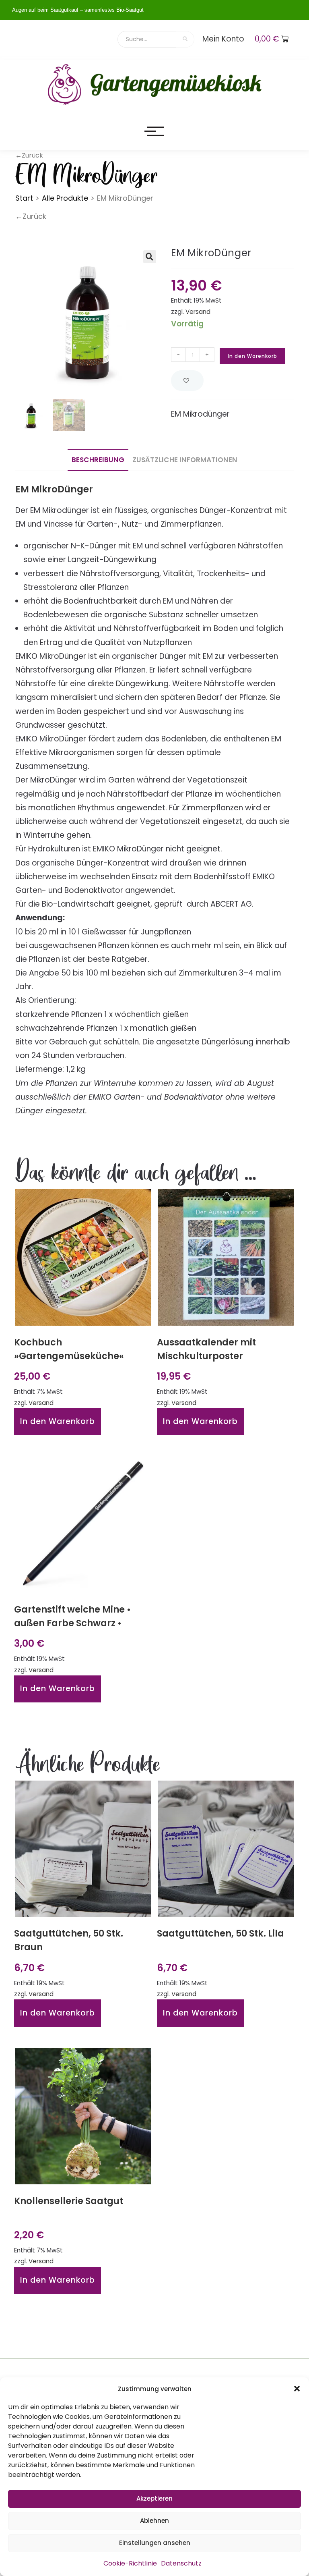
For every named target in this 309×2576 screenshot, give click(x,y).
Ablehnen (154, 2521)
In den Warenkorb (252, 356)
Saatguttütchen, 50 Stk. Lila (220, 1933)
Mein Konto (223, 39)
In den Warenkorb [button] (58, 1421)
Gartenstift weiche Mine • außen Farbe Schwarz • (72, 1616)
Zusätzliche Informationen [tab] (185, 460)
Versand (198, 312)
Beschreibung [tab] (98, 460)
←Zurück (31, 216)
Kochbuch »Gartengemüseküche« (69, 1349)
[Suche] (185, 39)
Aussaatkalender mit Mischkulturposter (206, 1349)
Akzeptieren (154, 2498)
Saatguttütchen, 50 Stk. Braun (69, 1940)
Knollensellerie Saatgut (69, 2201)
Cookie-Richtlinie (130, 2563)
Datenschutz (181, 2563)
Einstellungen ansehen (155, 2543)
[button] (297, 2389)
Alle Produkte (65, 198)
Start (24, 198)
